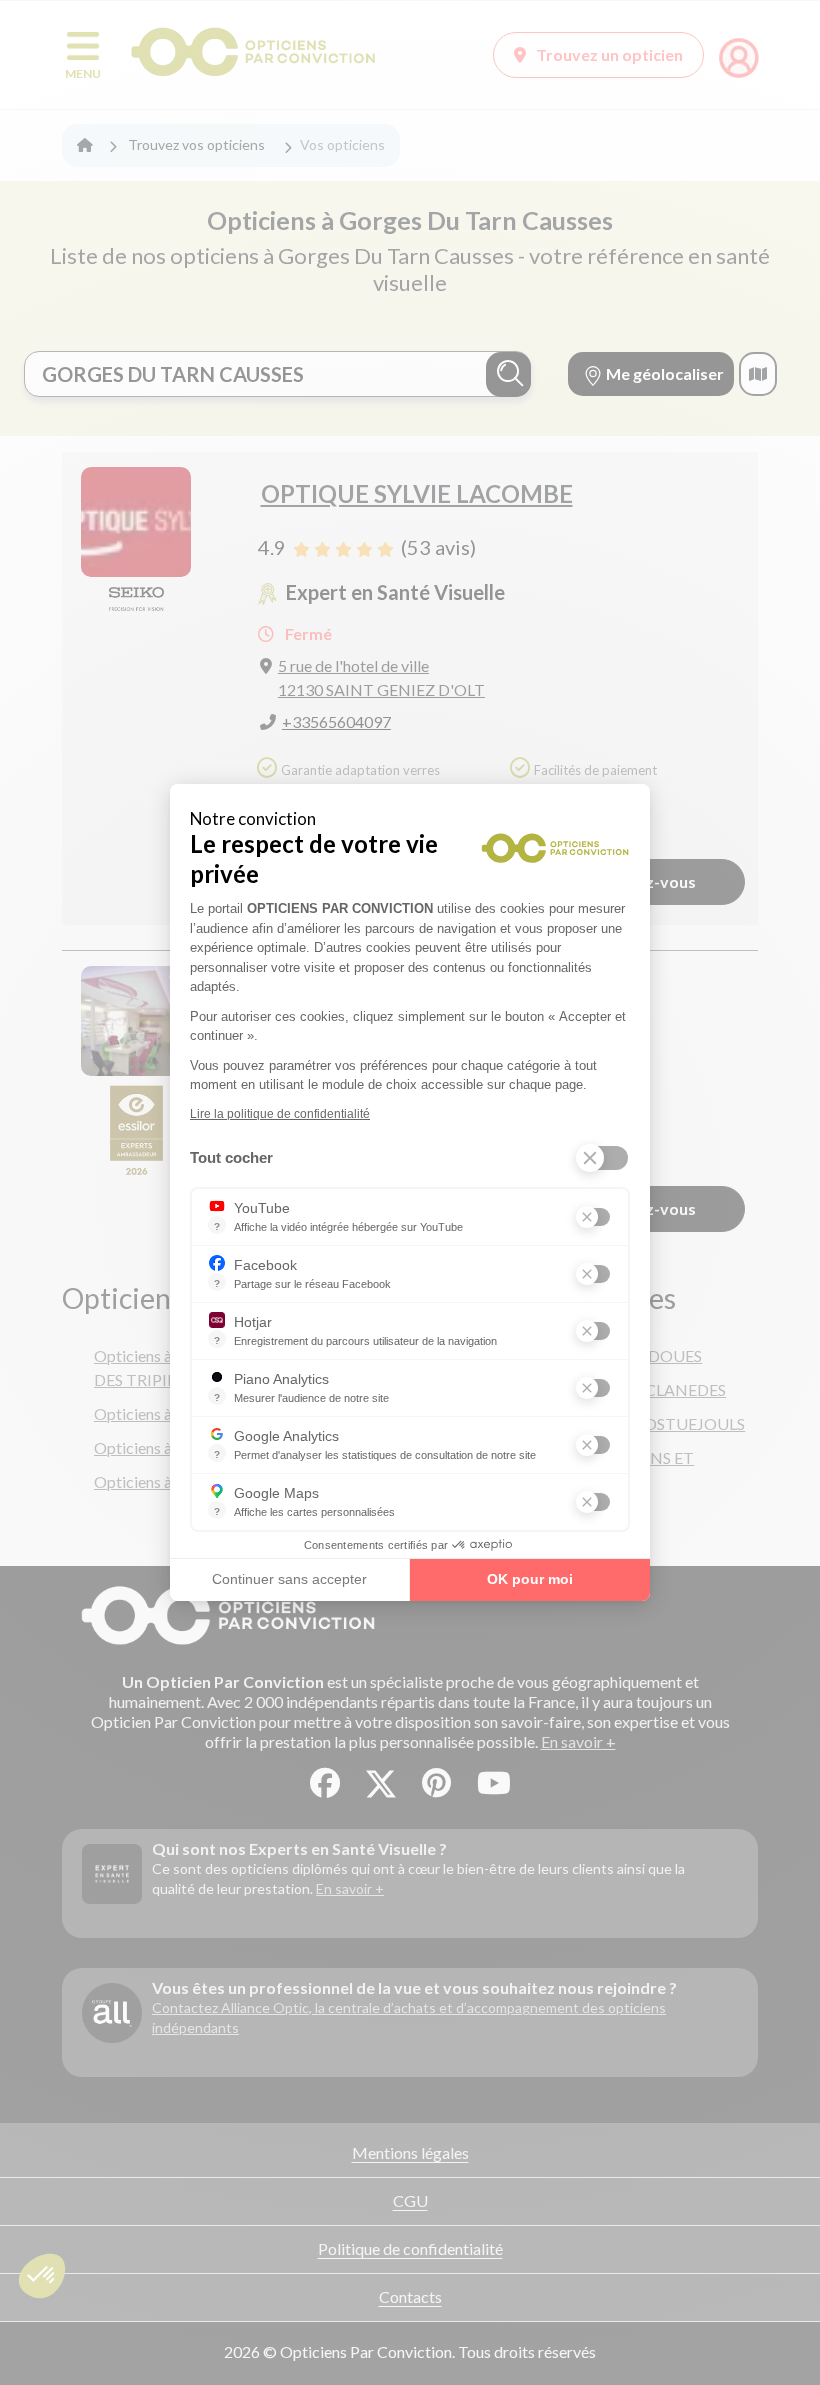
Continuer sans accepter (289, 1579)
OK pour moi (530, 1579)
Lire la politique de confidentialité (280, 1114)
